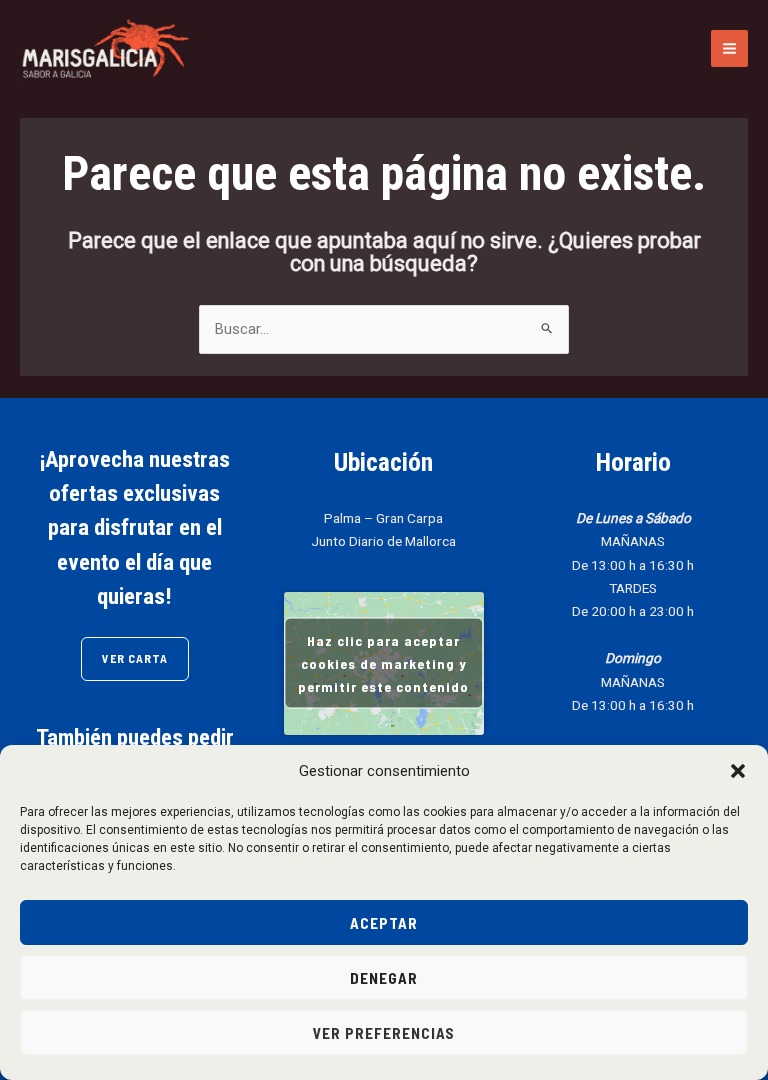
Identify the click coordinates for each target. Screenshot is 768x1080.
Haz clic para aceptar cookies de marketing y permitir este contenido (383, 663)
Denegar (384, 978)
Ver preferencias (384, 1033)
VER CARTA (135, 658)
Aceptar (384, 923)
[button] (738, 771)
